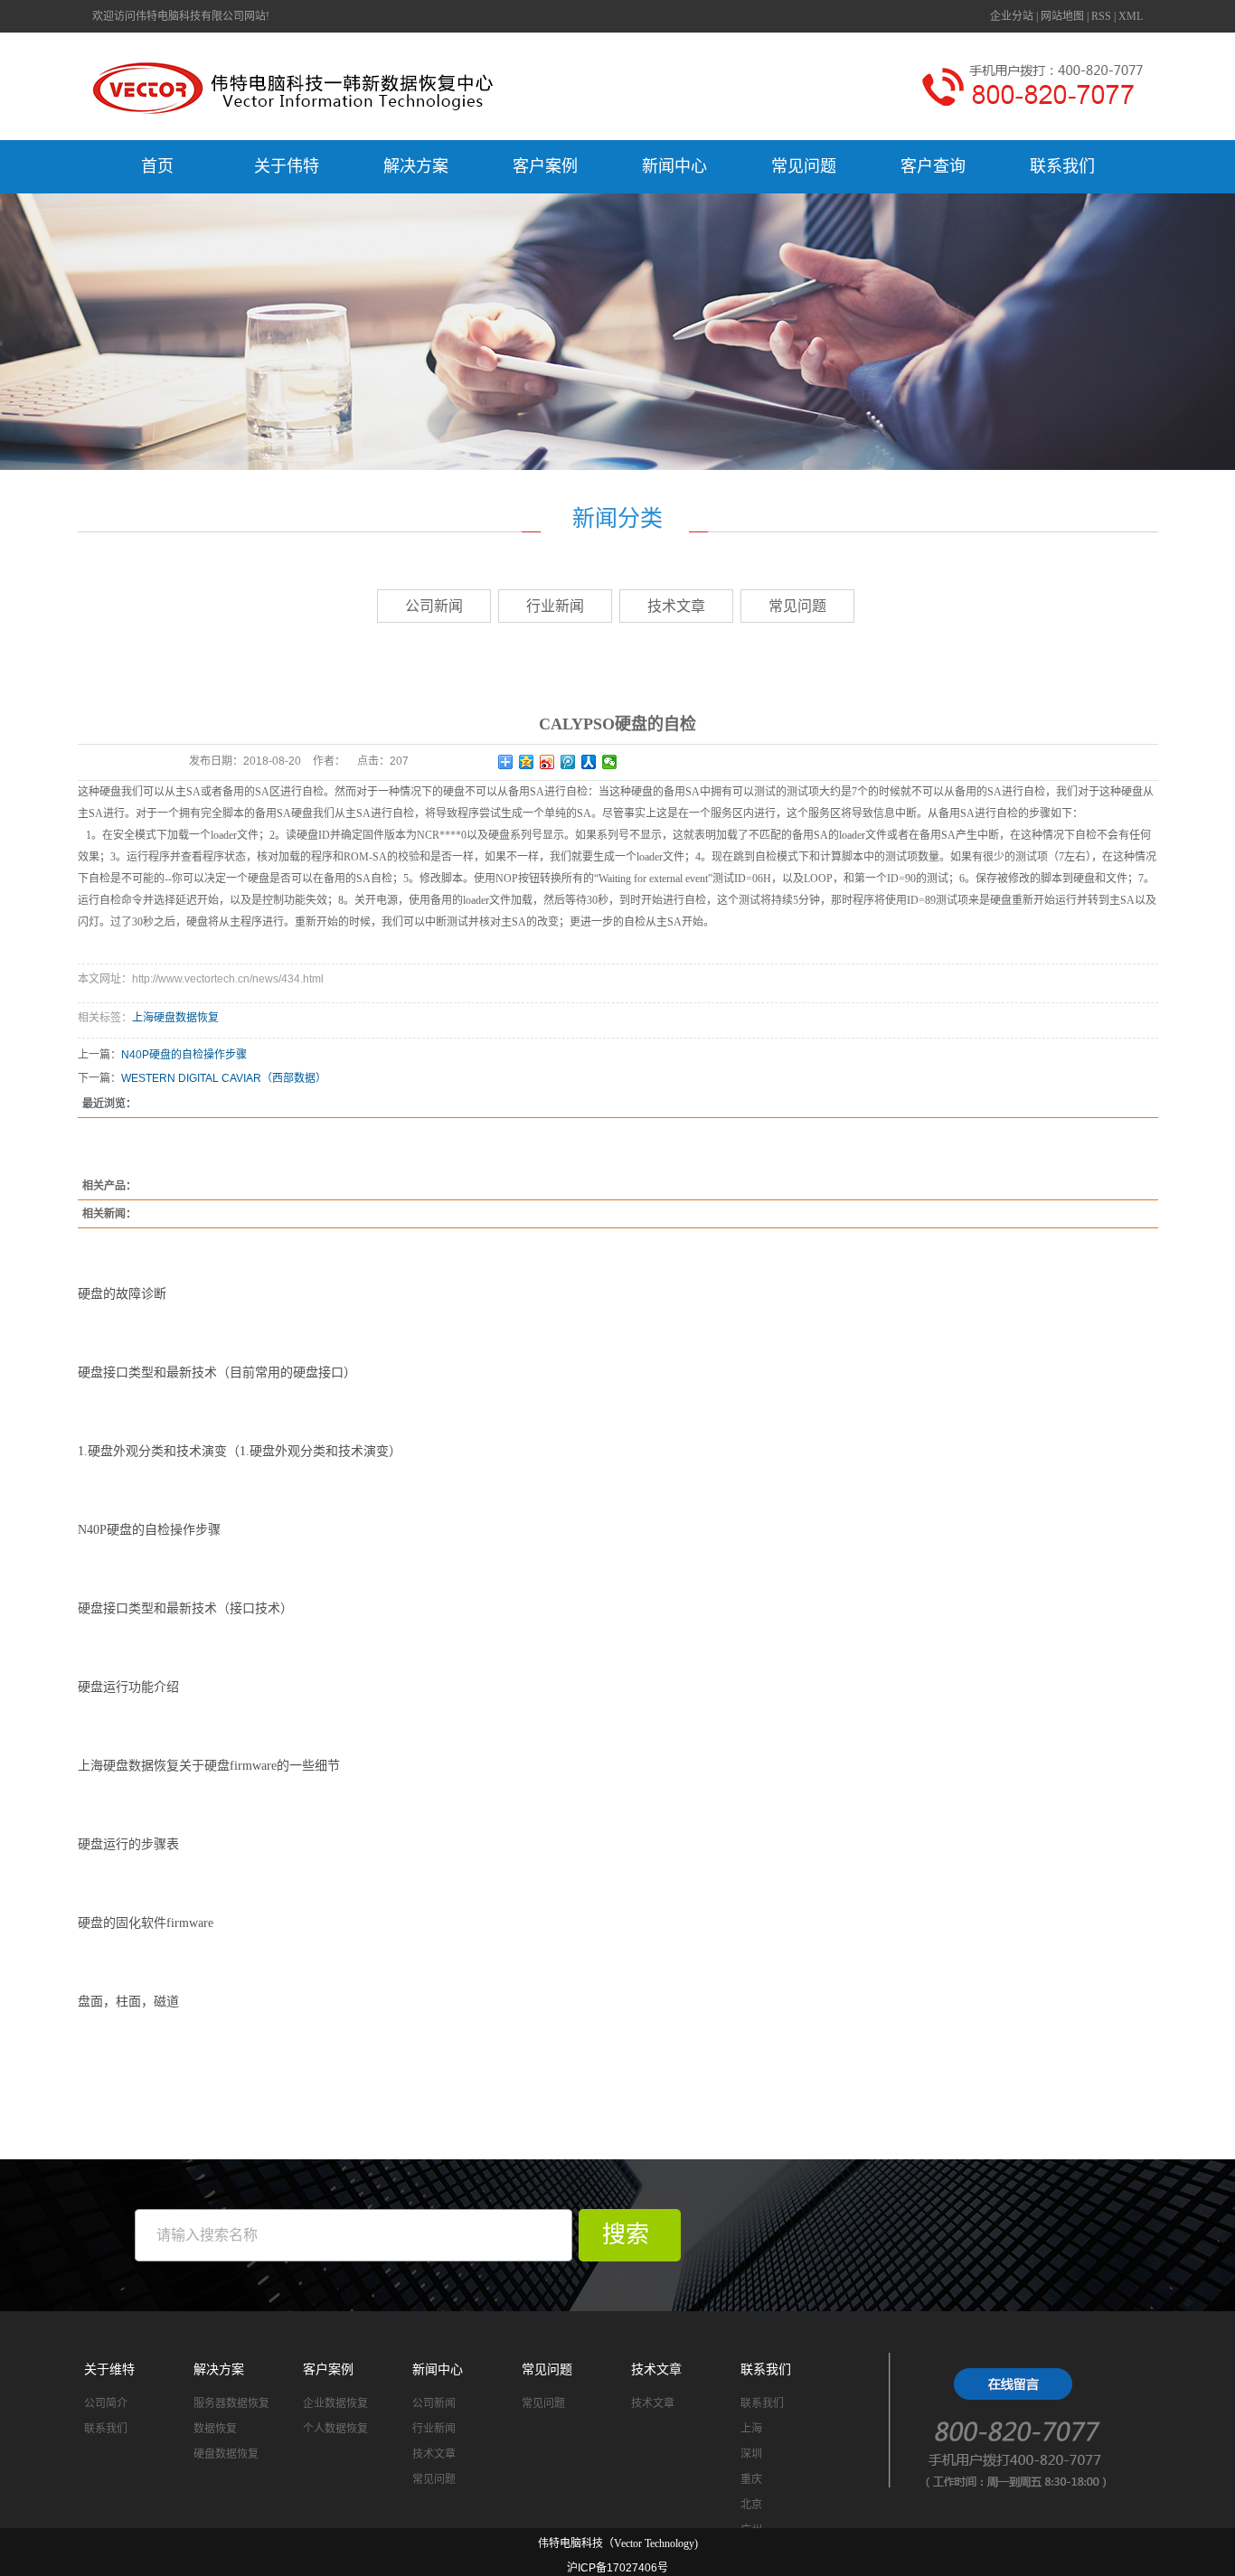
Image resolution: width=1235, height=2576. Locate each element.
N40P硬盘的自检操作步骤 (184, 1055)
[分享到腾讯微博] (568, 762)
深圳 (751, 2454)
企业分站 (1012, 16)
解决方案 (416, 166)
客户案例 (545, 166)
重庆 (751, 2479)
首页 (157, 166)
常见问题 (804, 166)
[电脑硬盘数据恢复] (1024, 2425)
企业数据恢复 (335, 2403)
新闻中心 (674, 166)
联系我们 (1062, 166)
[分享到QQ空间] (527, 762)
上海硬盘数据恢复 (175, 1018)
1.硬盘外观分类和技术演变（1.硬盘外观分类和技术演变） (240, 1451)
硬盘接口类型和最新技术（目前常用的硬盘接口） (217, 1373)
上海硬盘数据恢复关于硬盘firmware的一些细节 (209, 1766)
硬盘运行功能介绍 (128, 1687)
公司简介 (106, 2403)
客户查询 (933, 166)
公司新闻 (434, 606)
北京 (751, 2505)
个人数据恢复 (335, 2429)
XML (1131, 16)
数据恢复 (215, 2429)
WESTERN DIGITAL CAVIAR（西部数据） (224, 1078)
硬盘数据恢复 (226, 2454)
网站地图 (1062, 16)
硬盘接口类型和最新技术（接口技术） (185, 1608)
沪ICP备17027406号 (617, 2568)
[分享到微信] (610, 762)
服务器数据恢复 (231, 2403)
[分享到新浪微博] (547, 762)
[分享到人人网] (589, 762)
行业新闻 (555, 606)
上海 (751, 2429)
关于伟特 (287, 166)
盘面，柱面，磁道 (128, 2002)
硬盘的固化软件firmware (146, 1923)
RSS (1101, 16)
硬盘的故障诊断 (122, 1294)
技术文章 (676, 606)
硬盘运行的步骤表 (128, 1844)
